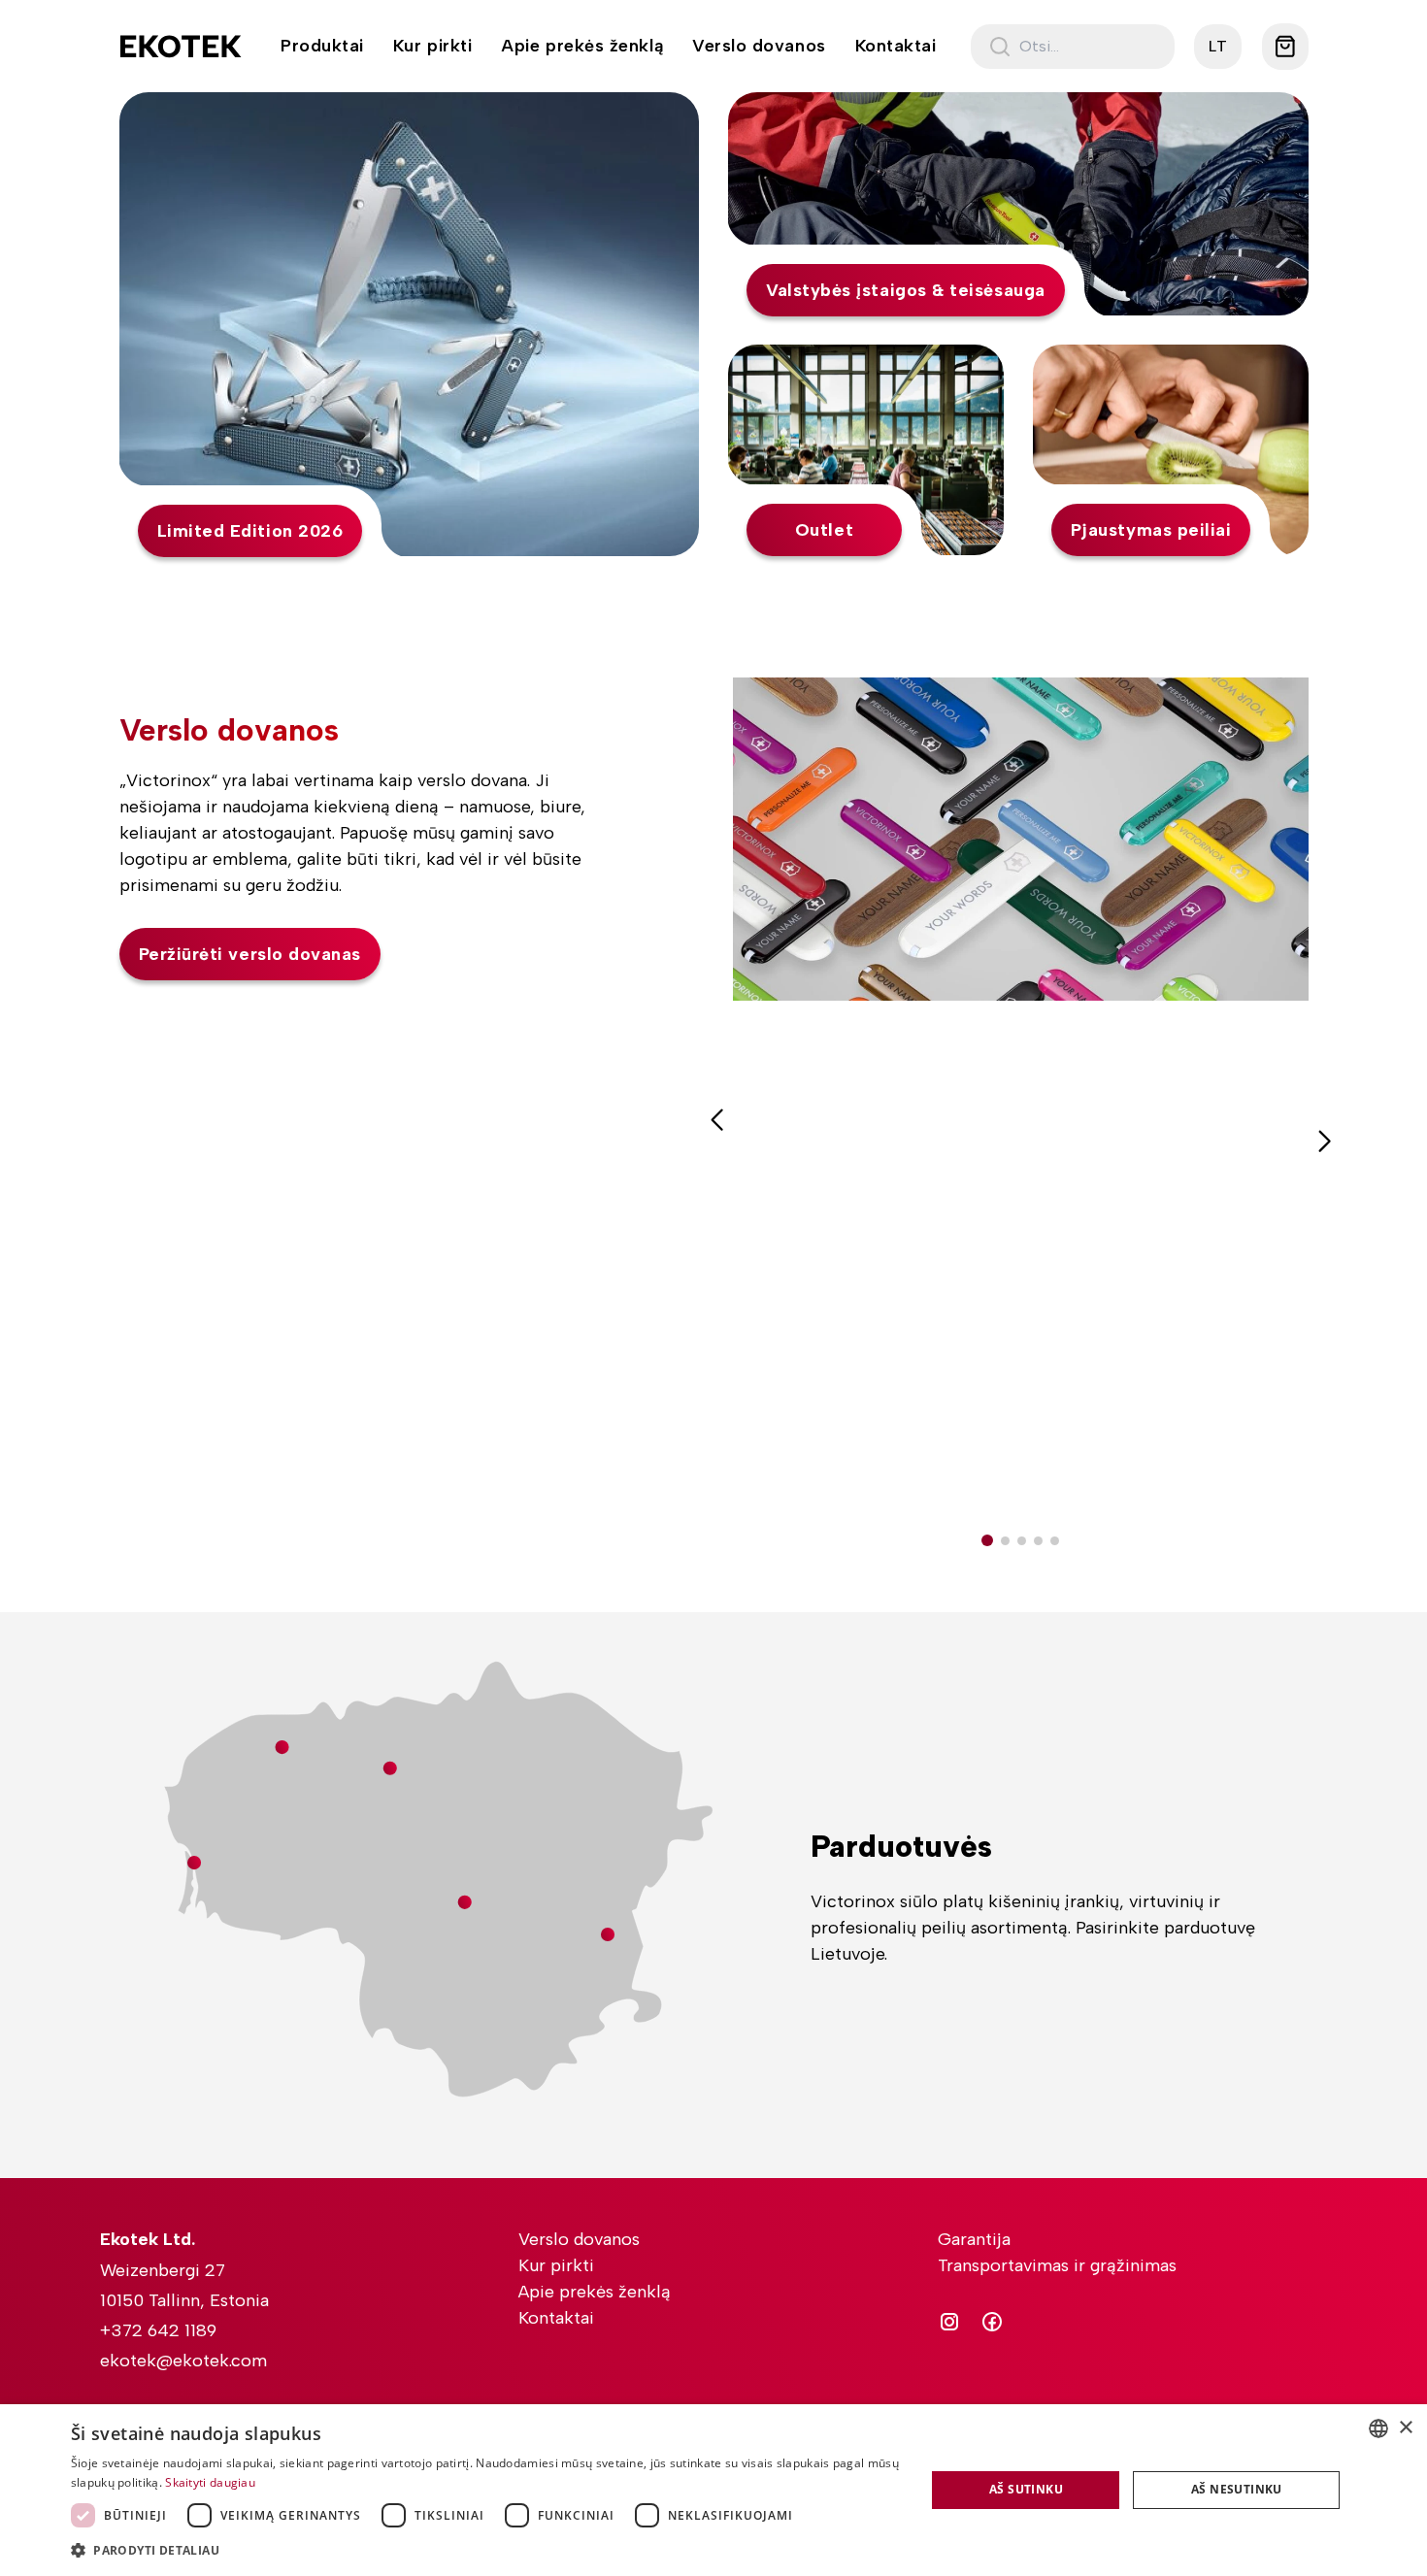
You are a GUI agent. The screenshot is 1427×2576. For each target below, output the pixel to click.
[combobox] (1378, 2428)
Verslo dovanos (759, 46)
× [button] (1405, 2428)
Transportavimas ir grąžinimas (1057, 2265)
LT (1218, 46)
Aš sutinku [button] (1026, 2489)
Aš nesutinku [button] (1237, 2489)
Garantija (974, 2239)
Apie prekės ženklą (582, 46)
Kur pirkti (432, 46)
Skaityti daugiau (210, 2482)
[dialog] (713, 2490)
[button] (987, 1540)
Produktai (322, 46)
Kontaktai (896, 46)
